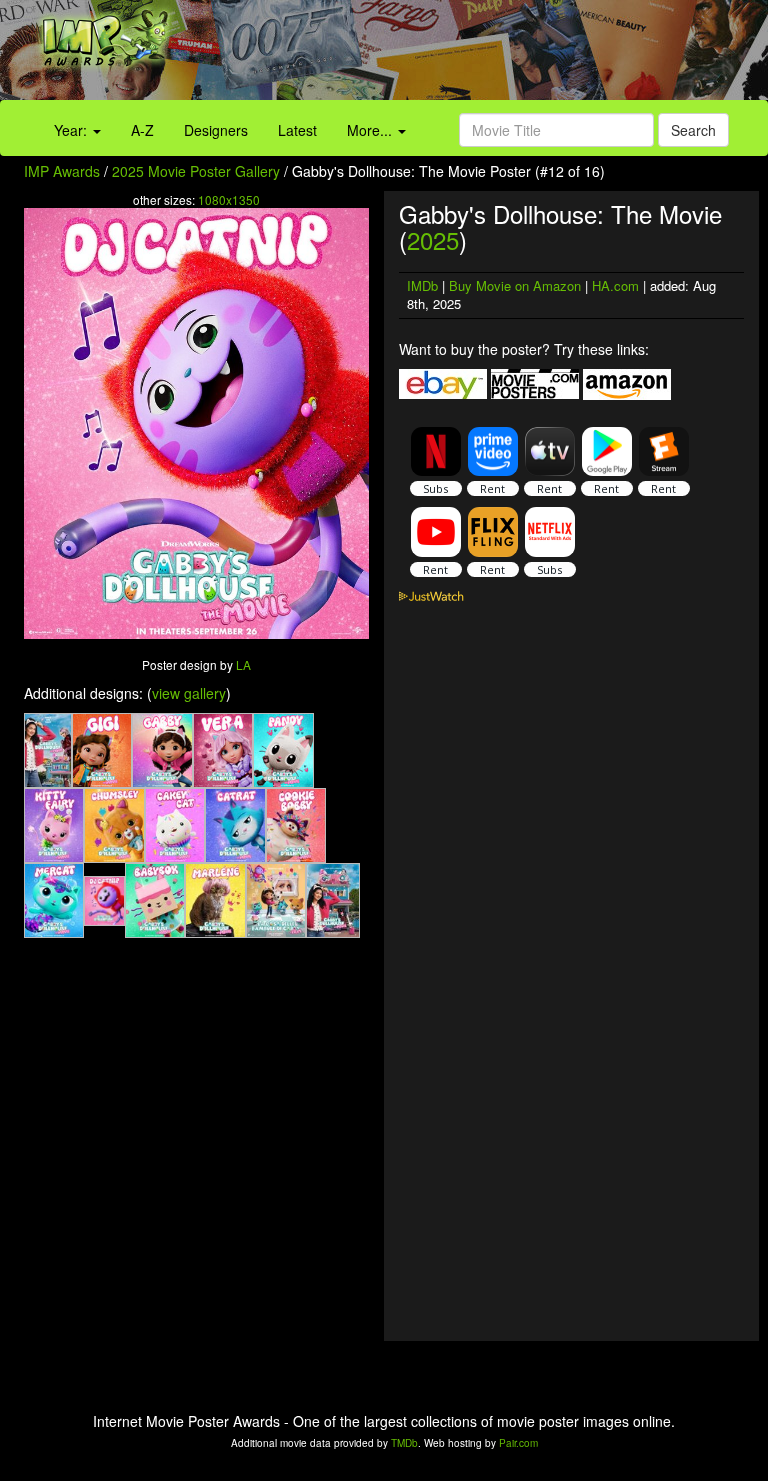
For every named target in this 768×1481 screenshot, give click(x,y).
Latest (297, 130)
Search (693, 130)
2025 (433, 239)
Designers (216, 130)
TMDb (404, 1443)
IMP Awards (62, 171)
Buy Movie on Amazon (515, 285)
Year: (72, 130)
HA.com (615, 285)
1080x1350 (229, 199)
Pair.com (518, 1443)
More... (371, 130)
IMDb (422, 285)
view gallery (189, 693)
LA (243, 664)
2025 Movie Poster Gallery (196, 171)
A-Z (142, 130)
